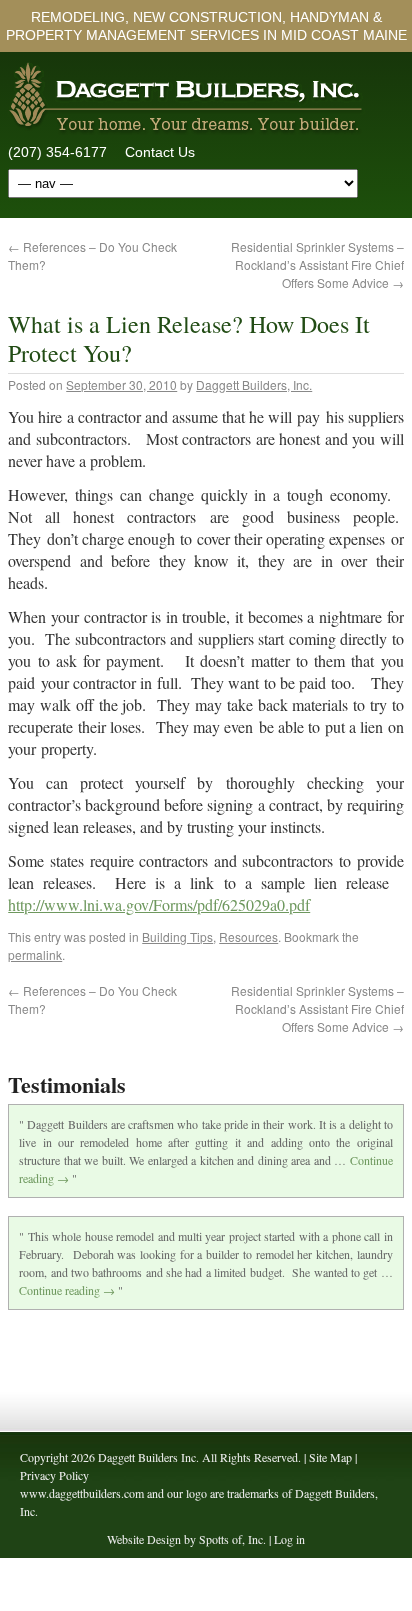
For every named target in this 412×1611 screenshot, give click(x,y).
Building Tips (177, 936)
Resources (248, 936)
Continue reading (67, 1290)
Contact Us (160, 152)
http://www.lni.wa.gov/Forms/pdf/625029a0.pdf (159, 904)
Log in (289, 1539)
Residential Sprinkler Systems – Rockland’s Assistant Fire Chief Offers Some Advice (317, 264)
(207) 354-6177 (57, 152)
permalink (35, 954)
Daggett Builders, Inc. (254, 384)
